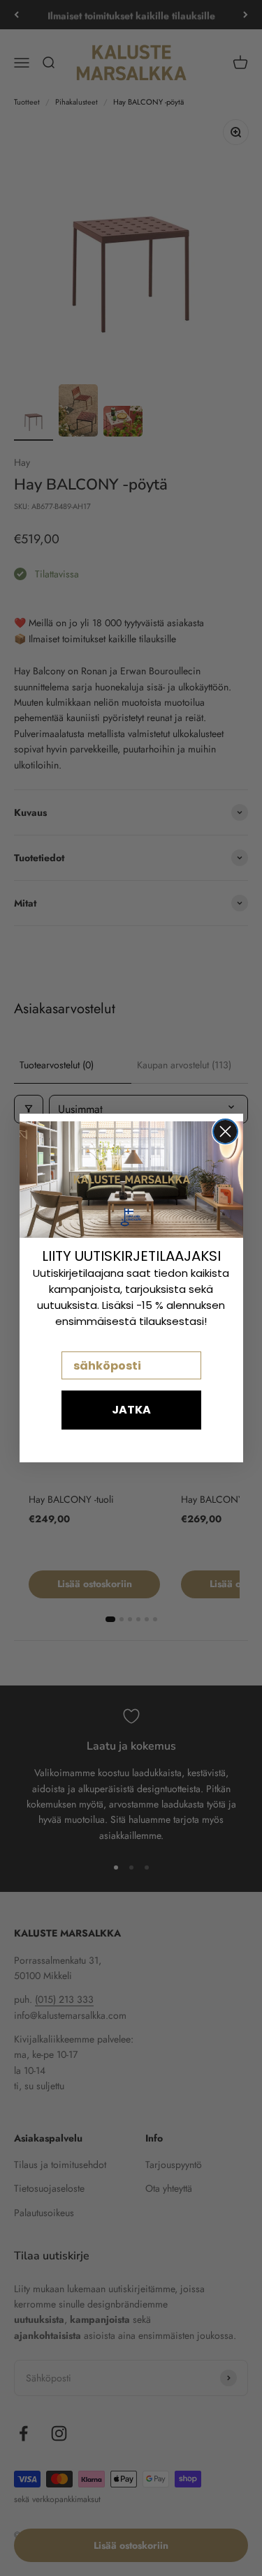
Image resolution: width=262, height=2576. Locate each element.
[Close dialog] (225, 1131)
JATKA (131, 1410)
